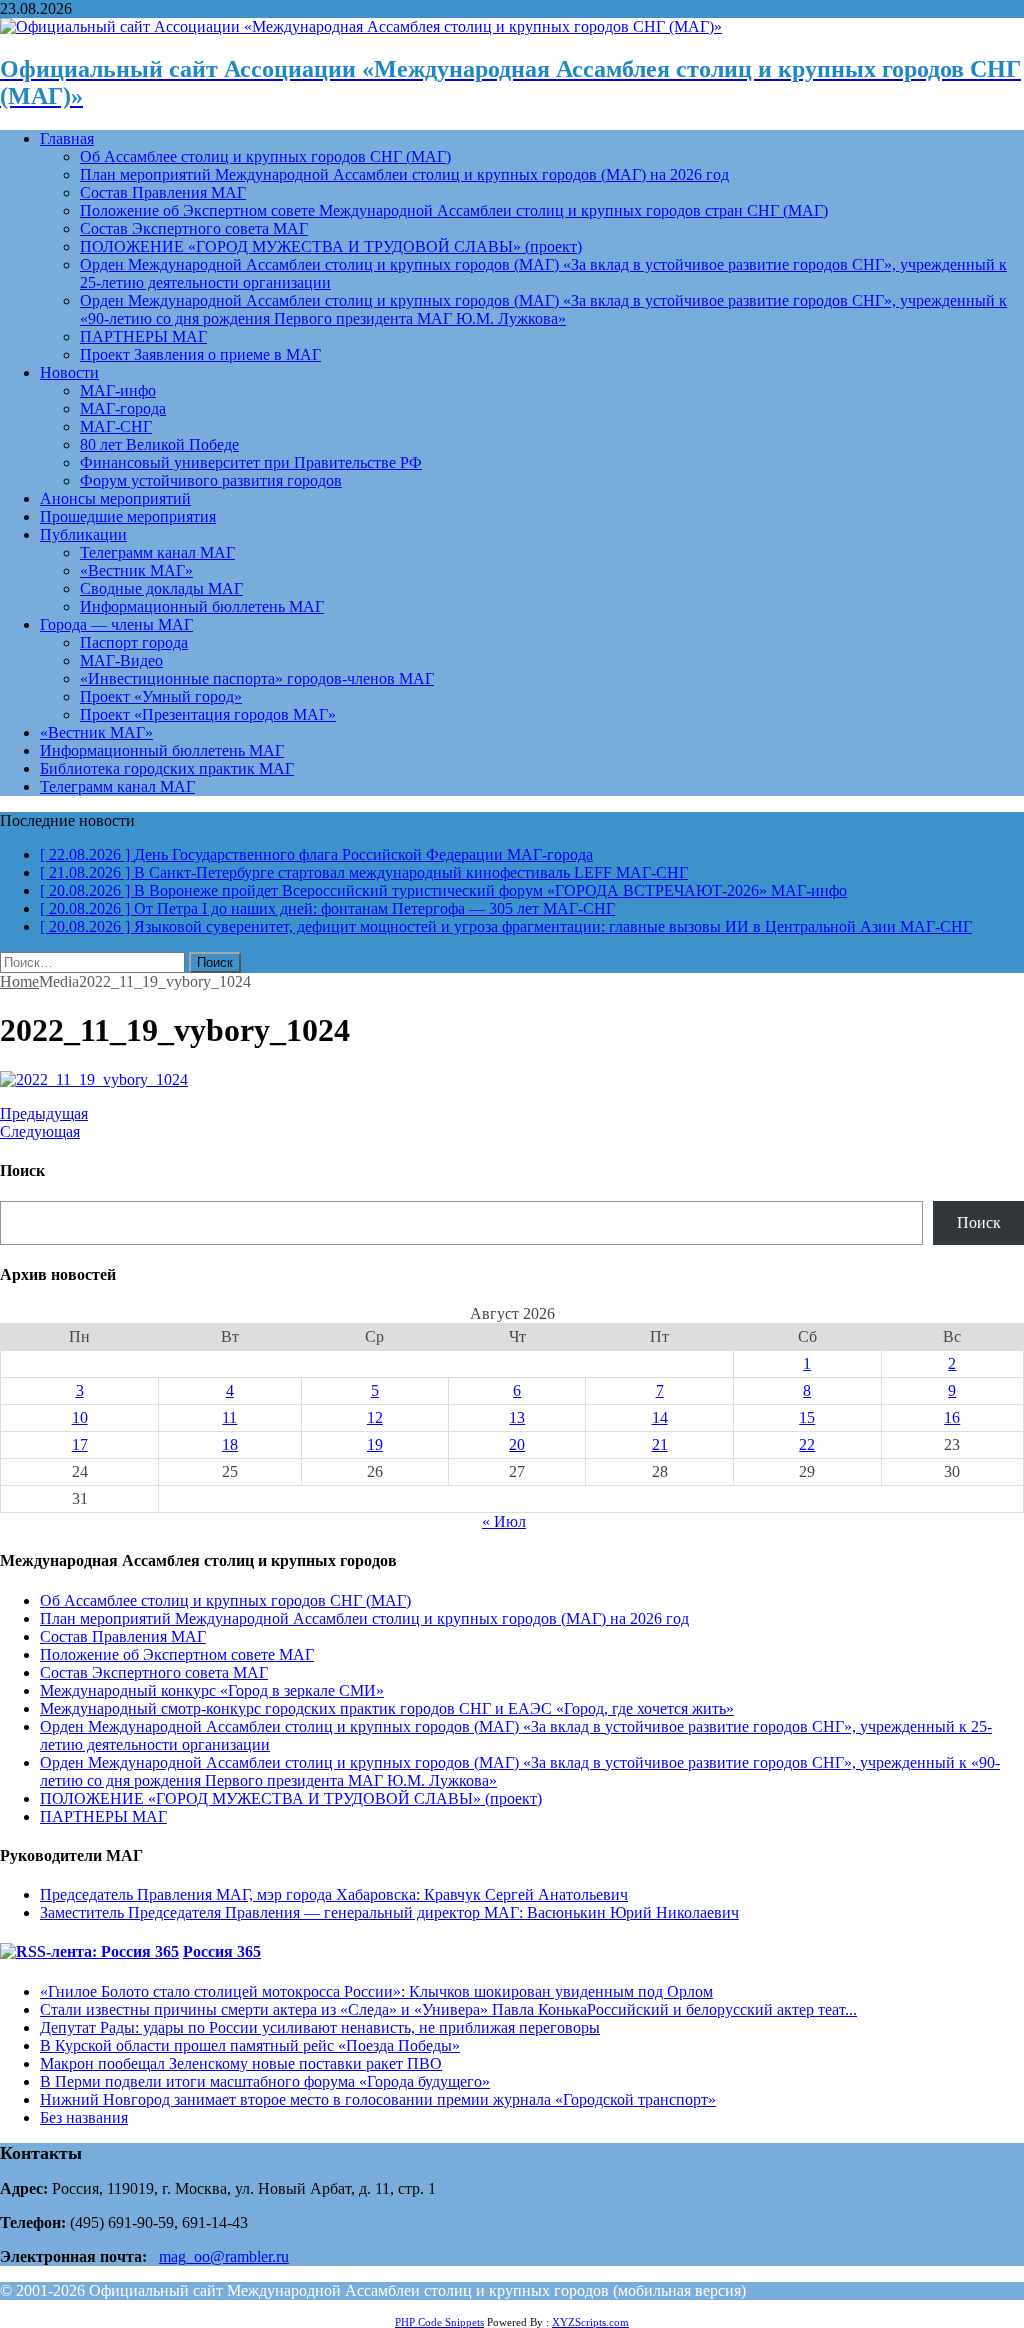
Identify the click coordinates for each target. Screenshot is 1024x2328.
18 (230, 1444)
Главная (67, 138)
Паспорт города (134, 642)
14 (660, 1417)
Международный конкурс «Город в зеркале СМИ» (212, 1690)
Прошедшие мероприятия (128, 516)
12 (375, 1417)
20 (517, 1444)
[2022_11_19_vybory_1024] (94, 1079)
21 (660, 1444)
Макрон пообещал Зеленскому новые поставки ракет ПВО (241, 2063)
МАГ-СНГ (116, 426)
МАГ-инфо (118, 390)
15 (807, 1417)
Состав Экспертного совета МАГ (194, 228)
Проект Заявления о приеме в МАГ (200, 354)
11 (229, 1417)
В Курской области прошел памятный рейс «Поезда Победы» (250, 2045)
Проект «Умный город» (161, 696)
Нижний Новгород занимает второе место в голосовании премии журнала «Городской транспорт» (378, 2099)
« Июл (504, 1521)
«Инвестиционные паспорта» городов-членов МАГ (257, 678)
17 (80, 1444)
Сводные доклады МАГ (161, 588)
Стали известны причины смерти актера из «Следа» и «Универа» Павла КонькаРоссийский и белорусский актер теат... (448, 2009)
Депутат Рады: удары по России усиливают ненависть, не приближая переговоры (320, 2027)
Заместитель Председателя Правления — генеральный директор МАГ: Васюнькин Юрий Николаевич (389, 1912)
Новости (69, 372)
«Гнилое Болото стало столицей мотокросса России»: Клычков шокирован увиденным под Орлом (376, 1991)
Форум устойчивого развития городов (211, 480)
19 (375, 1444)
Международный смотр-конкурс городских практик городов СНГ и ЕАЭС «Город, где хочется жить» (387, 1708)
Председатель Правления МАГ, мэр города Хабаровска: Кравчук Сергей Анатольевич (334, 1894)
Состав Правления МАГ (163, 192)
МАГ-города (123, 408)
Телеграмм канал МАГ (157, 552)
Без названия (84, 2117)
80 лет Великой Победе (159, 444)
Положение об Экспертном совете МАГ (177, 1654)
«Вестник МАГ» (136, 570)
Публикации (83, 534)
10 (80, 1417)
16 (952, 1417)
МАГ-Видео (121, 660)
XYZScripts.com (590, 2322)
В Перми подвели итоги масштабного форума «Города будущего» (265, 2081)
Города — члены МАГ (116, 624)
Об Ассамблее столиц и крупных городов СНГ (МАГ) (265, 156)
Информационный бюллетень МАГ (202, 606)
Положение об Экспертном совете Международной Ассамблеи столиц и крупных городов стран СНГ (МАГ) (454, 210)
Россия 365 (222, 1951)
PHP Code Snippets (439, 2322)
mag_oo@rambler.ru (224, 2256)
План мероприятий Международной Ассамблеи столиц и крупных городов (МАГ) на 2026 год (404, 174)
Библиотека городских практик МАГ (167, 768)
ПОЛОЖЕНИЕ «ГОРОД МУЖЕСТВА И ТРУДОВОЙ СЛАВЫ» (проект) (331, 246)
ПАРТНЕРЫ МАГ (143, 336)
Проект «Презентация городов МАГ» (208, 714)
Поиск (979, 1222)
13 (517, 1417)
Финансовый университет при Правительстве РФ (251, 462)
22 (807, 1444)
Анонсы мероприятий (115, 498)
